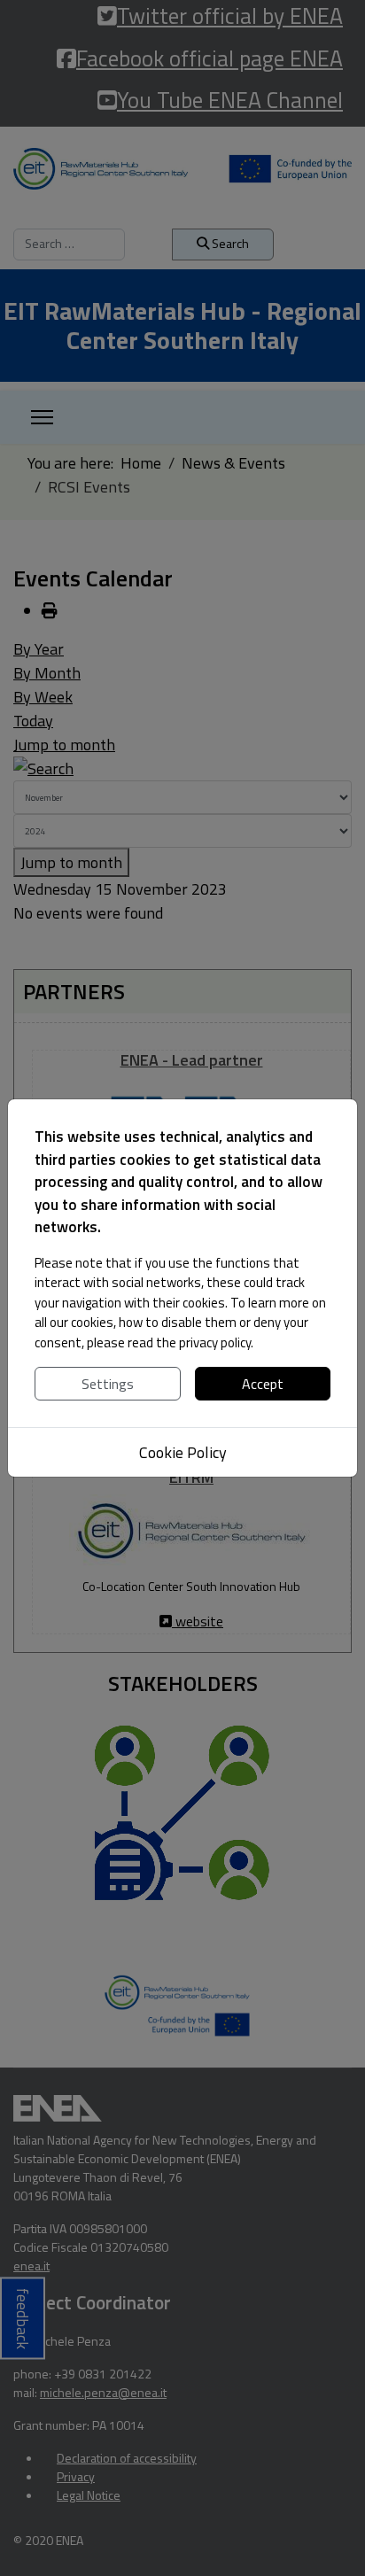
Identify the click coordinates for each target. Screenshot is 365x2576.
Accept (263, 1384)
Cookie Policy (183, 1452)
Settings (108, 1384)
